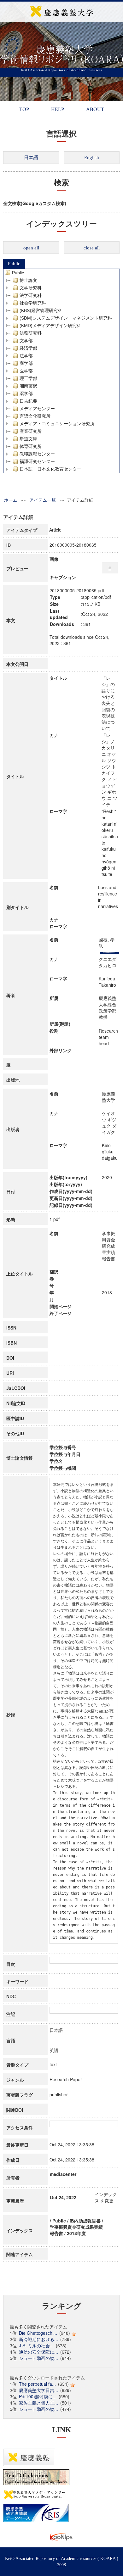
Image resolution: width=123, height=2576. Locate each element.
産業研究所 (31, 431)
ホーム (11, 500)
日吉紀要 (28, 401)
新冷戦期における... (38, 2339)
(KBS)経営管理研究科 (41, 310)
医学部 (26, 371)
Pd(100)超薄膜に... (38, 2396)
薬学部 (26, 393)
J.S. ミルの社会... (36, 2345)
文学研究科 (31, 288)
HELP (58, 109)
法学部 (26, 356)
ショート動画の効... (38, 2358)
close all (92, 248)
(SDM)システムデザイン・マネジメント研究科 (66, 318)
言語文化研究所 (35, 416)
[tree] (61, 371)
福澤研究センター (37, 461)
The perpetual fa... (37, 2384)
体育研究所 (31, 446)
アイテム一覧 (43, 500)
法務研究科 (31, 333)
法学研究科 (31, 295)
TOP (24, 109)
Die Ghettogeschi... (38, 2333)
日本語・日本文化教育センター (50, 469)
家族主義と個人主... (38, 2403)
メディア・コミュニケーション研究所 (57, 424)
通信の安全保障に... (38, 2352)
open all (31, 248)
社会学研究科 (33, 303)
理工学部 (28, 378)
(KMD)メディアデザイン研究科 (50, 326)
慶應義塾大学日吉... (38, 2390)
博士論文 (28, 280)
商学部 (26, 363)
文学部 (26, 341)
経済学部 (28, 348)
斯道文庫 (28, 439)
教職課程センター (37, 454)
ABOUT (95, 109)
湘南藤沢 (28, 386)
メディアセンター (37, 409)
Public (14, 264)
